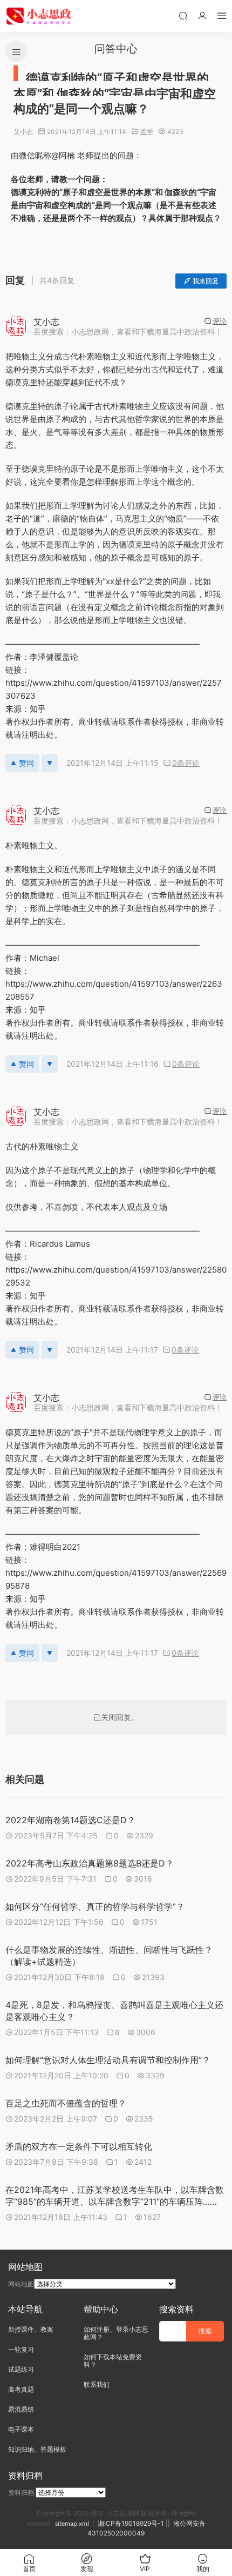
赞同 (26, 763)
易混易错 (21, 2409)
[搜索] (183, 15)
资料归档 (21, 2493)
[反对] (50, 763)
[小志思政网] (40, 16)
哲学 (147, 132)
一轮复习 (21, 2349)
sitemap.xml (72, 2524)
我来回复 (206, 281)
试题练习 (21, 2369)
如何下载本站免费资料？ (113, 2361)
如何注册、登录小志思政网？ (116, 2333)
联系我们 (97, 2384)
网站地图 (21, 2284)
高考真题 (21, 2389)
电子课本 (21, 2429)
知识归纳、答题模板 (37, 2449)
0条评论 (186, 763)
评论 (220, 321)
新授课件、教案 (31, 2329)
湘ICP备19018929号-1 (131, 2523)
